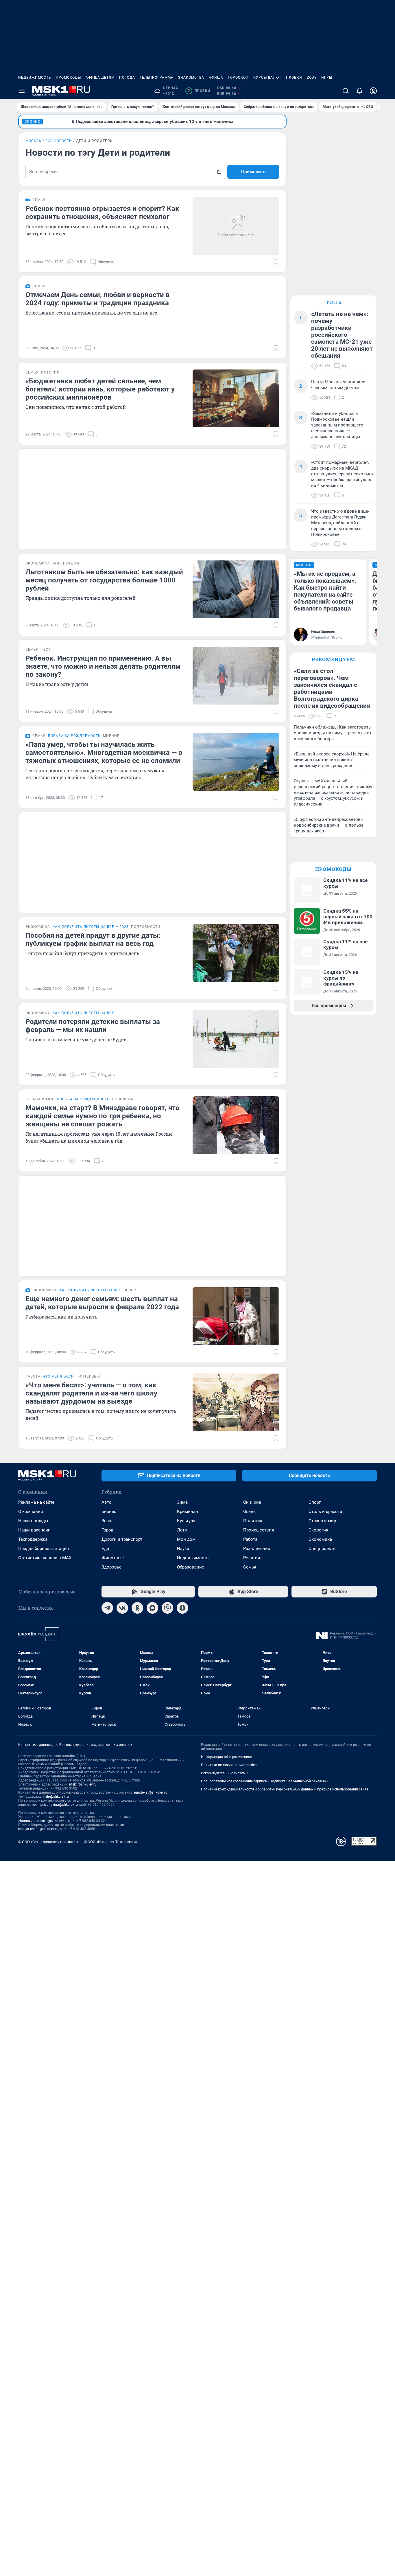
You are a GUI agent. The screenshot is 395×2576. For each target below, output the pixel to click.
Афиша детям (100, 78)
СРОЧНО (33, 122)
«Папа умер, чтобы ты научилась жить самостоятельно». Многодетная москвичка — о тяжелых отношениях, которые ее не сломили (104, 753)
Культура (186, 1521)
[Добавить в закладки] (276, 262)
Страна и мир (322, 1521)
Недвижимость (35, 78)
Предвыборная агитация (44, 1549)
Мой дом (186, 1539)
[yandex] (182, 1608)
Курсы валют (267, 78)
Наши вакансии (34, 1530)
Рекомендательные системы (225, 1773)
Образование (191, 1567)
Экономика (320, 1539)
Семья (250, 1567)
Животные (113, 1558)
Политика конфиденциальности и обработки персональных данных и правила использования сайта (285, 1789)
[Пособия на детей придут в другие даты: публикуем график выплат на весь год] (236, 953)
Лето (182, 1530)
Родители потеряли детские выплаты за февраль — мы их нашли (93, 1026)
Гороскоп (238, 78)
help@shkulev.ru (56, 1797)
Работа (250, 1539)
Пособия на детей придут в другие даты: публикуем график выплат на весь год (93, 939)
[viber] (167, 1608)
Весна (108, 1521)
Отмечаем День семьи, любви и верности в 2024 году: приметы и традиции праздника (98, 299)
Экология (318, 1530)
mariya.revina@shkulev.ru (58, 1805)
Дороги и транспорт (122, 1539)
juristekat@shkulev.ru (151, 1792)
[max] (152, 1608)
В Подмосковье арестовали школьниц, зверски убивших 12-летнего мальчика (153, 122)
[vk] (122, 1608)
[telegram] (107, 1608)
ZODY (312, 78)
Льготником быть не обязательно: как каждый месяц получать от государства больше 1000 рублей (104, 580)
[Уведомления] (359, 91)
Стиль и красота (325, 1512)
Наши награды (33, 1521)
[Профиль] (373, 91)
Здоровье (111, 1567)
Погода (127, 78)
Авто (107, 1502)
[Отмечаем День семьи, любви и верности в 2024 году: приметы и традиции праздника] (236, 312)
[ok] (137, 1608)
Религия (252, 1558)
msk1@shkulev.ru (83, 1784)
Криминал (188, 1512)
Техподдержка (33, 1539)
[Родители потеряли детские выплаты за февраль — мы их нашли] (236, 1039)
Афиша (216, 78)
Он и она (252, 1502)
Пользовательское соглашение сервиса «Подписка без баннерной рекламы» (265, 1781)
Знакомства (191, 78)
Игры (327, 78)
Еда (105, 1549)
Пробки (294, 78)
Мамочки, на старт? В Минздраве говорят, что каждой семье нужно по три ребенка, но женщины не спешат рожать (103, 1116)
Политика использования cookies (229, 1765)
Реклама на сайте (36, 1502)
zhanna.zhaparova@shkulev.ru (42, 1821)
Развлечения (257, 1549)
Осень (249, 1512)
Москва (33, 141)
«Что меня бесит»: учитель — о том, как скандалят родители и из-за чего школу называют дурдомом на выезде (91, 1393)
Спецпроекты (323, 1549)
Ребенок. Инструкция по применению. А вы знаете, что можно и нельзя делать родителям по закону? (103, 666)
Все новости (59, 141)
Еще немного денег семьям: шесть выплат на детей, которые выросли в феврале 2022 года (102, 1303)
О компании (31, 1512)
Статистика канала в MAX (45, 1558)
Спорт (315, 1502)
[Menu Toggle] (22, 91)
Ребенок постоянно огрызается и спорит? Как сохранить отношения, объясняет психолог (102, 213)
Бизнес (109, 1512)
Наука (183, 1549)
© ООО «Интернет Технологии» (111, 1842)
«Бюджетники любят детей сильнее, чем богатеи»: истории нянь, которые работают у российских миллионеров (100, 389)
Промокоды (68, 78)
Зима (182, 1502)
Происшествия (259, 1530)
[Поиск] (346, 91)
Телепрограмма (157, 78)
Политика (253, 1521)
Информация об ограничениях (226, 1757)
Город (107, 1530)
